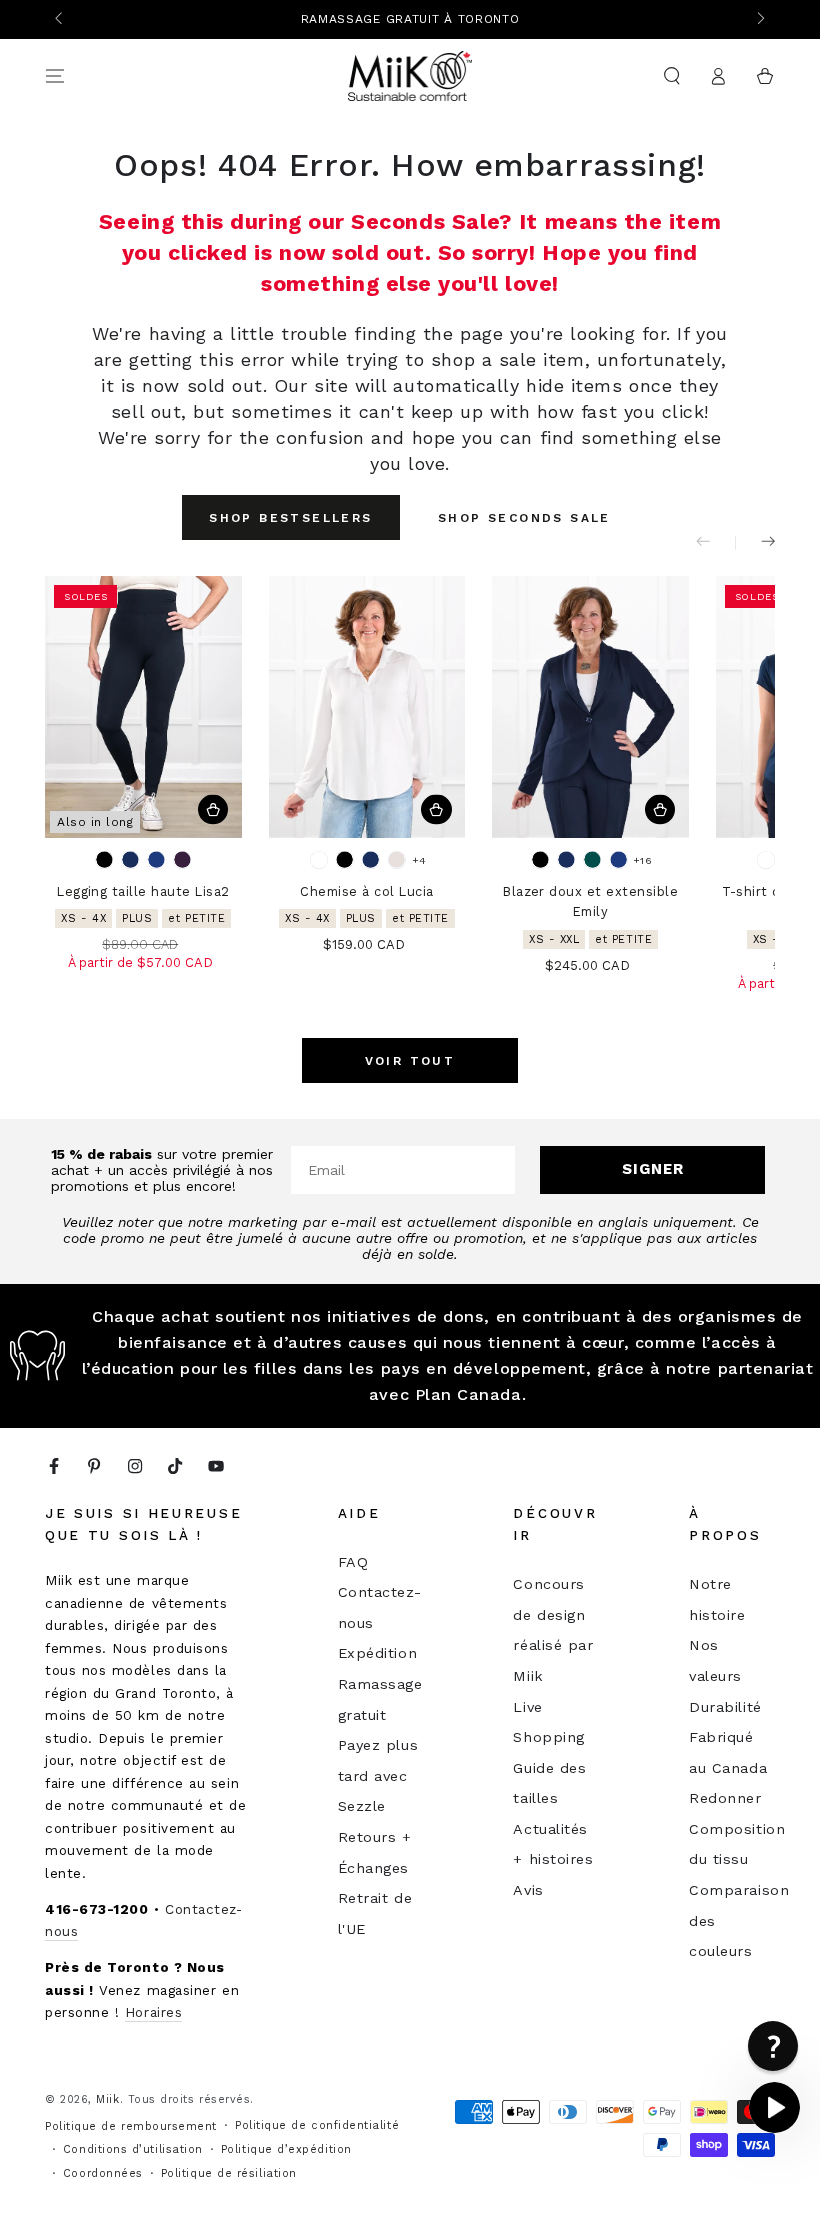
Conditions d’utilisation (133, 2149)
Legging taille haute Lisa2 (143, 891)
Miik (107, 2099)
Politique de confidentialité (317, 2125)
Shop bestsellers (290, 518)
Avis (528, 1890)
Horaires (153, 2012)
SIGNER (653, 1169)
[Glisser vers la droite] (759, 20)
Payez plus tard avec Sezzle (378, 1775)
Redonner (725, 1798)
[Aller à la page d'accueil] (410, 76)
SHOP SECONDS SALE (524, 518)
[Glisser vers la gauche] (60, 20)
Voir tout (410, 1061)
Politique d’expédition (286, 2149)
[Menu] (55, 76)
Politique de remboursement (131, 2126)
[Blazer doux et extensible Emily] (590, 707)
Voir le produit (213, 809)
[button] (671, 76)
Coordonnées (103, 2173)
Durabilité (725, 1707)
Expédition (377, 1653)
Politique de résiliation (229, 2173)
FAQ (353, 1562)
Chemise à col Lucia (366, 891)
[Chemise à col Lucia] (367, 707)
